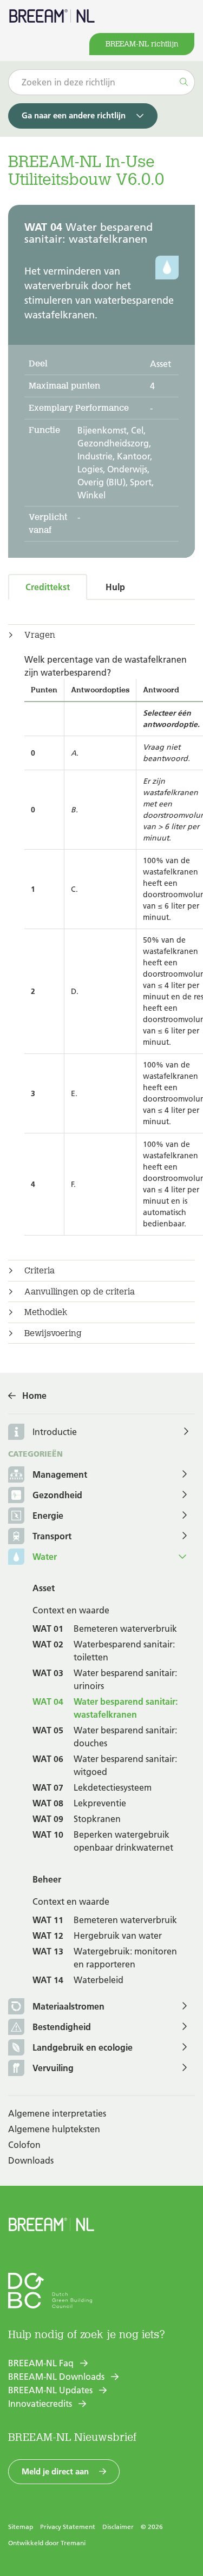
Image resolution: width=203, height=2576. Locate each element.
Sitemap (21, 2527)
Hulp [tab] (115, 587)
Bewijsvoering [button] (53, 1333)
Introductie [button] (55, 1432)
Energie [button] (48, 1516)
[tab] (101, 635)
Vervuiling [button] (53, 2068)
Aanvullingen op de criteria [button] (80, 1292)
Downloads (31, 2160)
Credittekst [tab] (48, 587)
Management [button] (60, 1474)
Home (34, 1396)
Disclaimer (118, 2527)
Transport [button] (52, 1536)
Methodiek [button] (46, 1312)
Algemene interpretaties (57, 2113)
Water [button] (45, 1557)
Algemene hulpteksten (54, 2129)
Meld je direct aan (55, 2471)
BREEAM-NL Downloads (56, 2377)
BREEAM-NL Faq (41, 2363)
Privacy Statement (68, 2527)
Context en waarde (71, 1610)
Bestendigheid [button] (62, 2027)
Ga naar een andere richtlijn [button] (74, 115)
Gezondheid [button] (57, 1495)
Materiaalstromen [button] (68, 2006)
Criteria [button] (40, 1271)
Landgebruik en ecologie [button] (83, 2047)
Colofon (24, 2145)
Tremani (73, 2543)
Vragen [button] (40, 635)
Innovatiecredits (40, 2404)
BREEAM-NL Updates (50, 2390)
